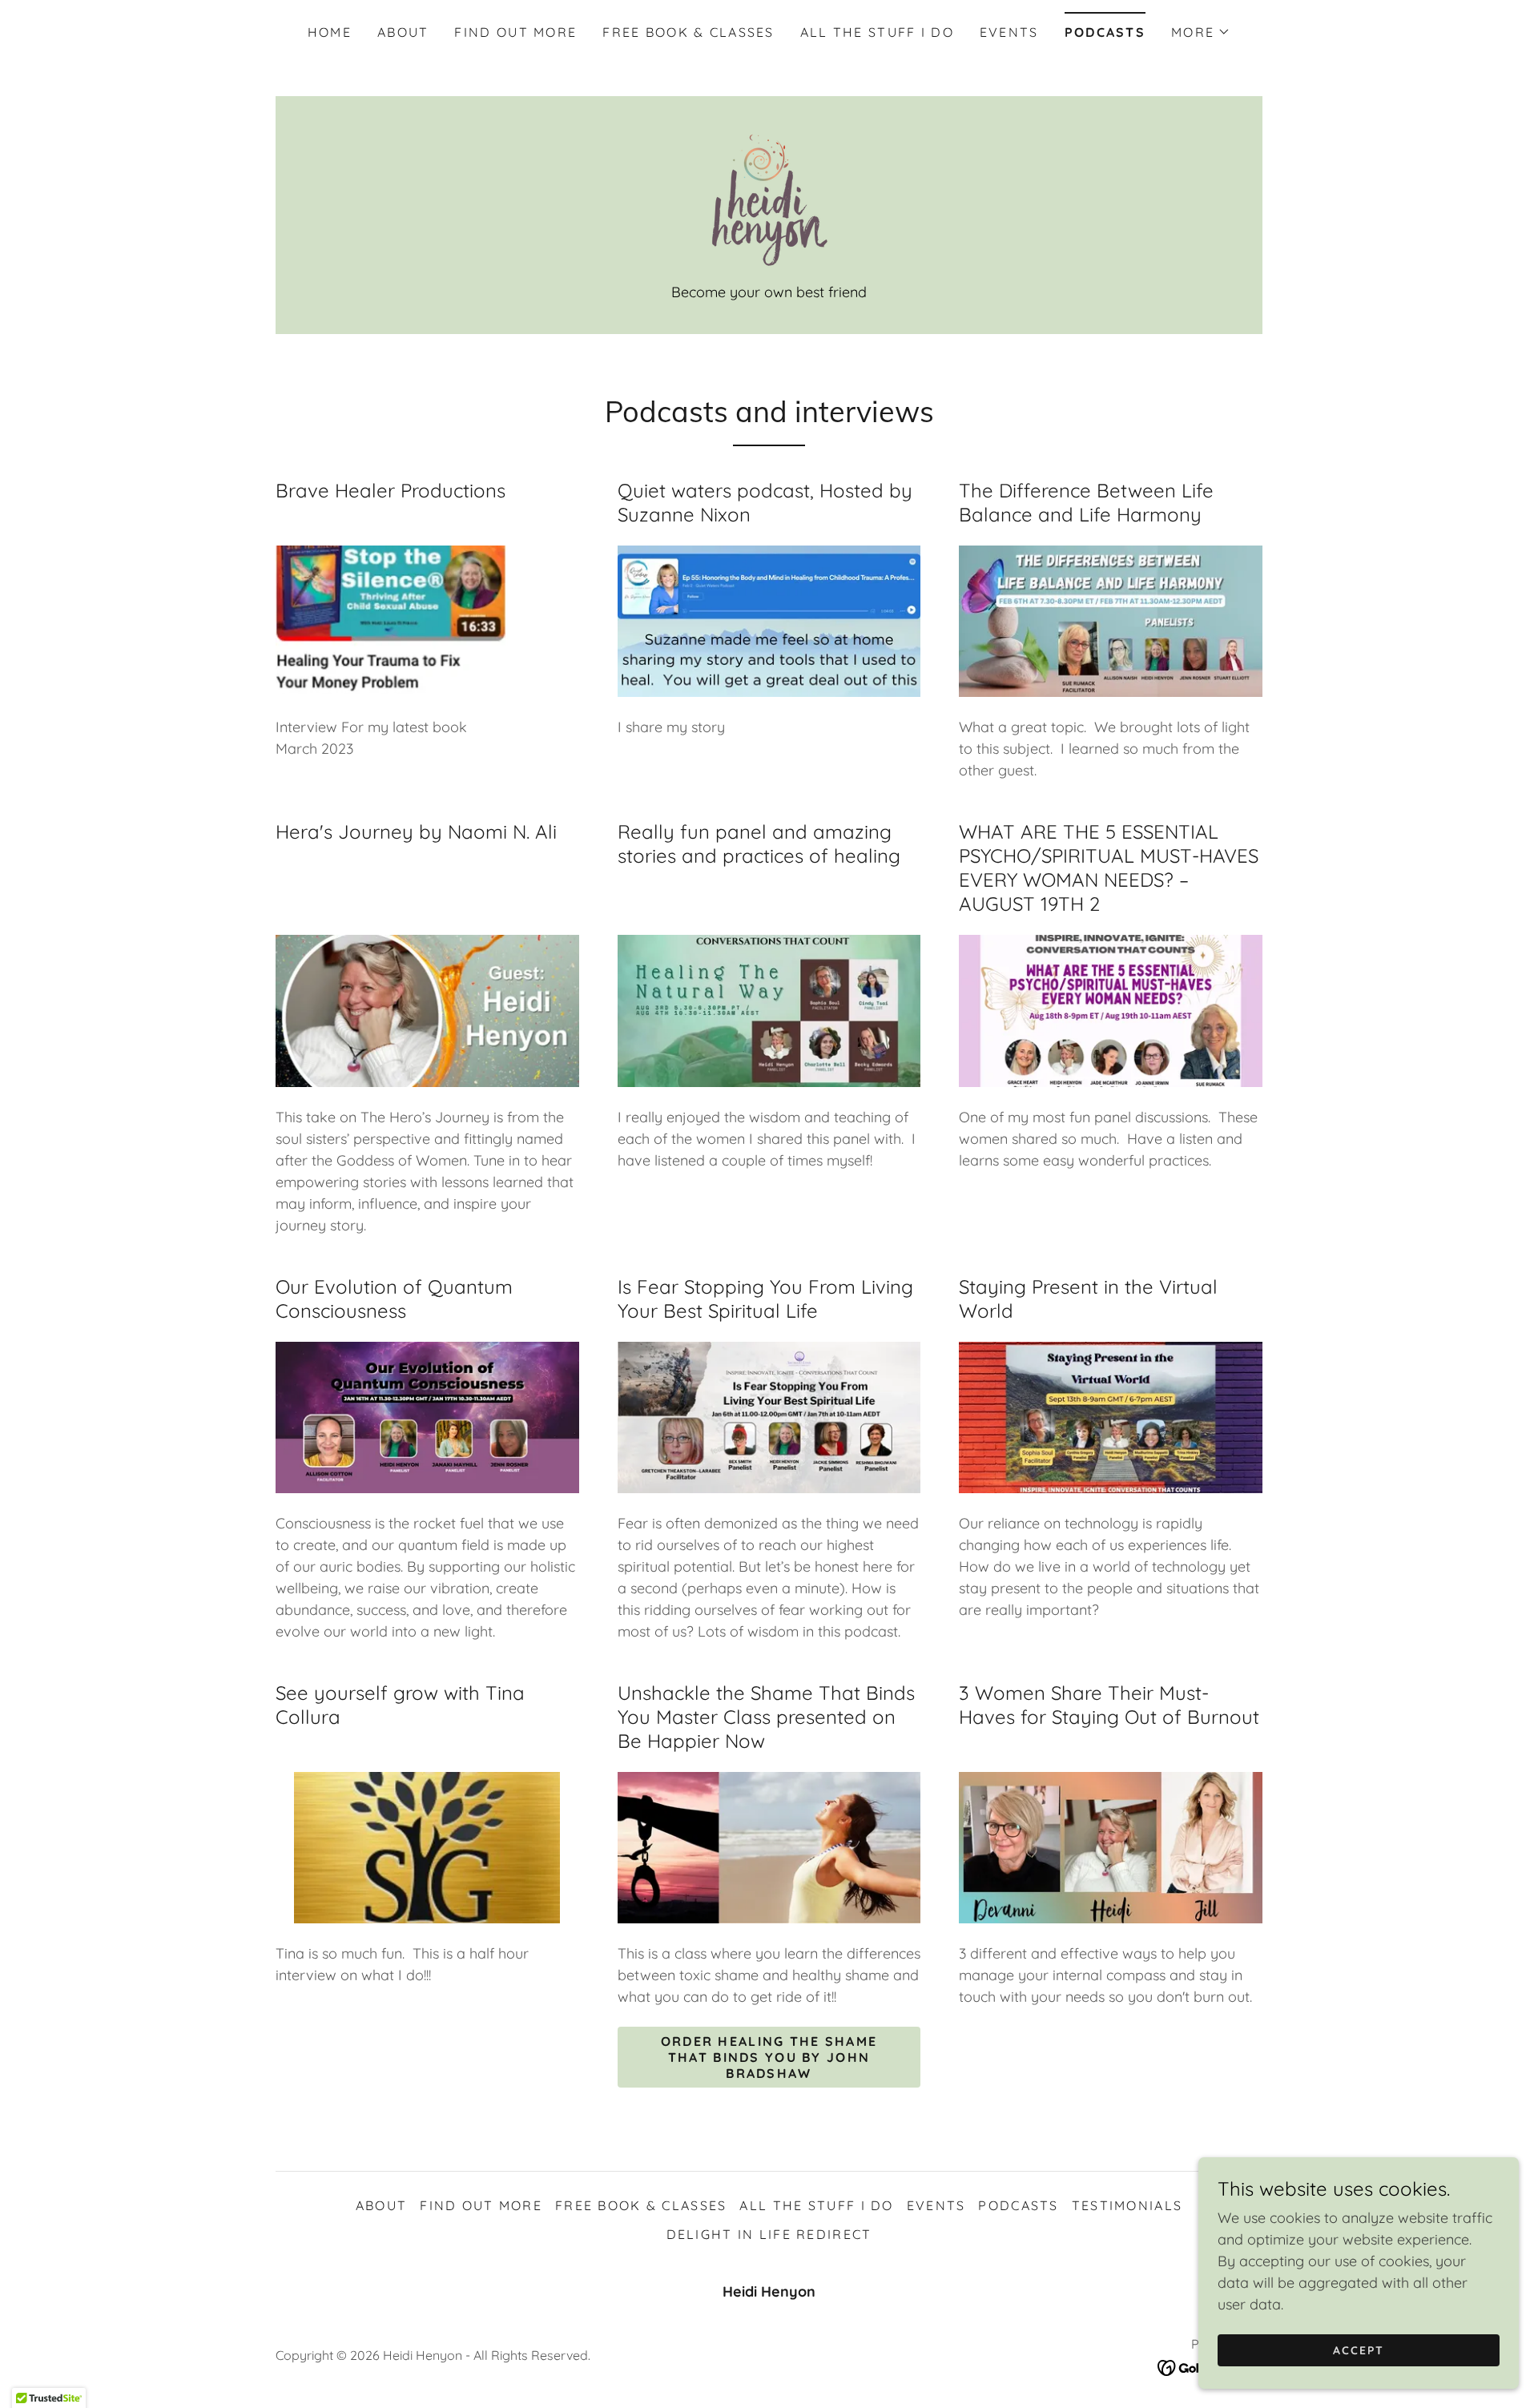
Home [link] (330, 32)
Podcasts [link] (1105, 32)
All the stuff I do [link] (877, 32)
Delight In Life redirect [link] (769, 2234)
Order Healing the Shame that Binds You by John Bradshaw (769, 2057)
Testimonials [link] (1127, 2205)
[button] (1201, 32)
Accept (1359, 2350)
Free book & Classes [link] (688, 32)
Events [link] (1009, 32)
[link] (769, 198)
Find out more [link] (515, 32)
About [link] (403, 32)
